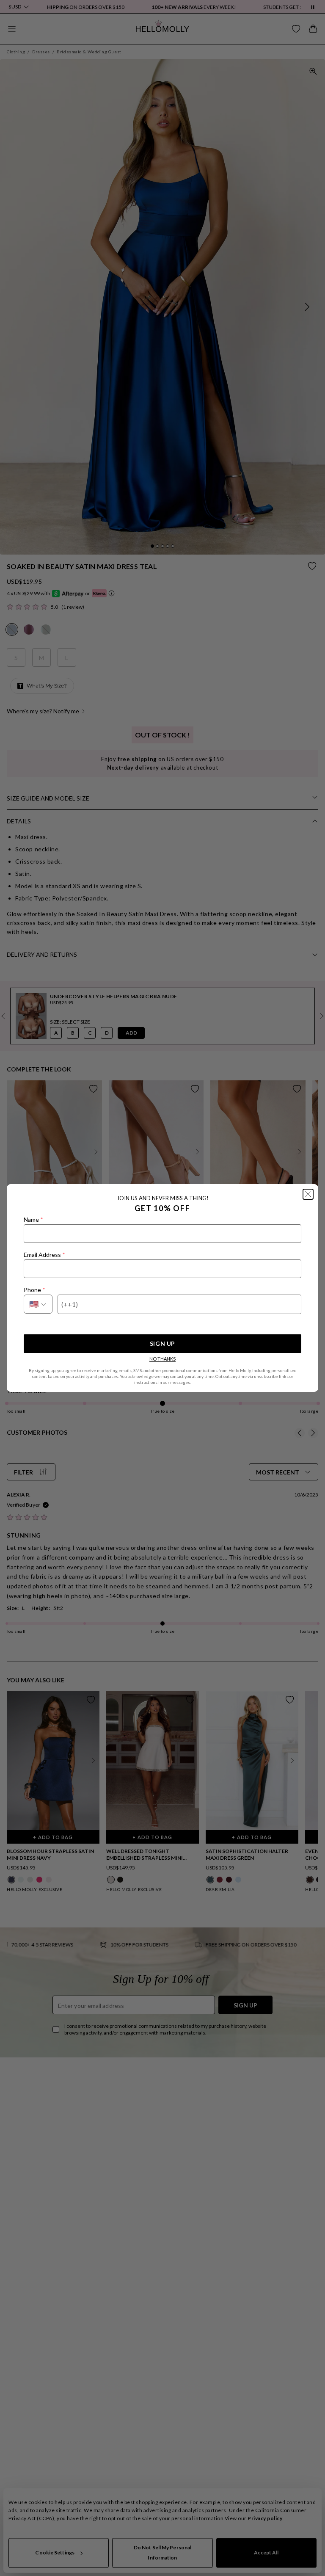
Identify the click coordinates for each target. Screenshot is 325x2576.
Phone (34, 1290)
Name (33, 1219)
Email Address (44, 1255)
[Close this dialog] (308, 1194)
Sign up (162, 1343)
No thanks (162, 1359)
